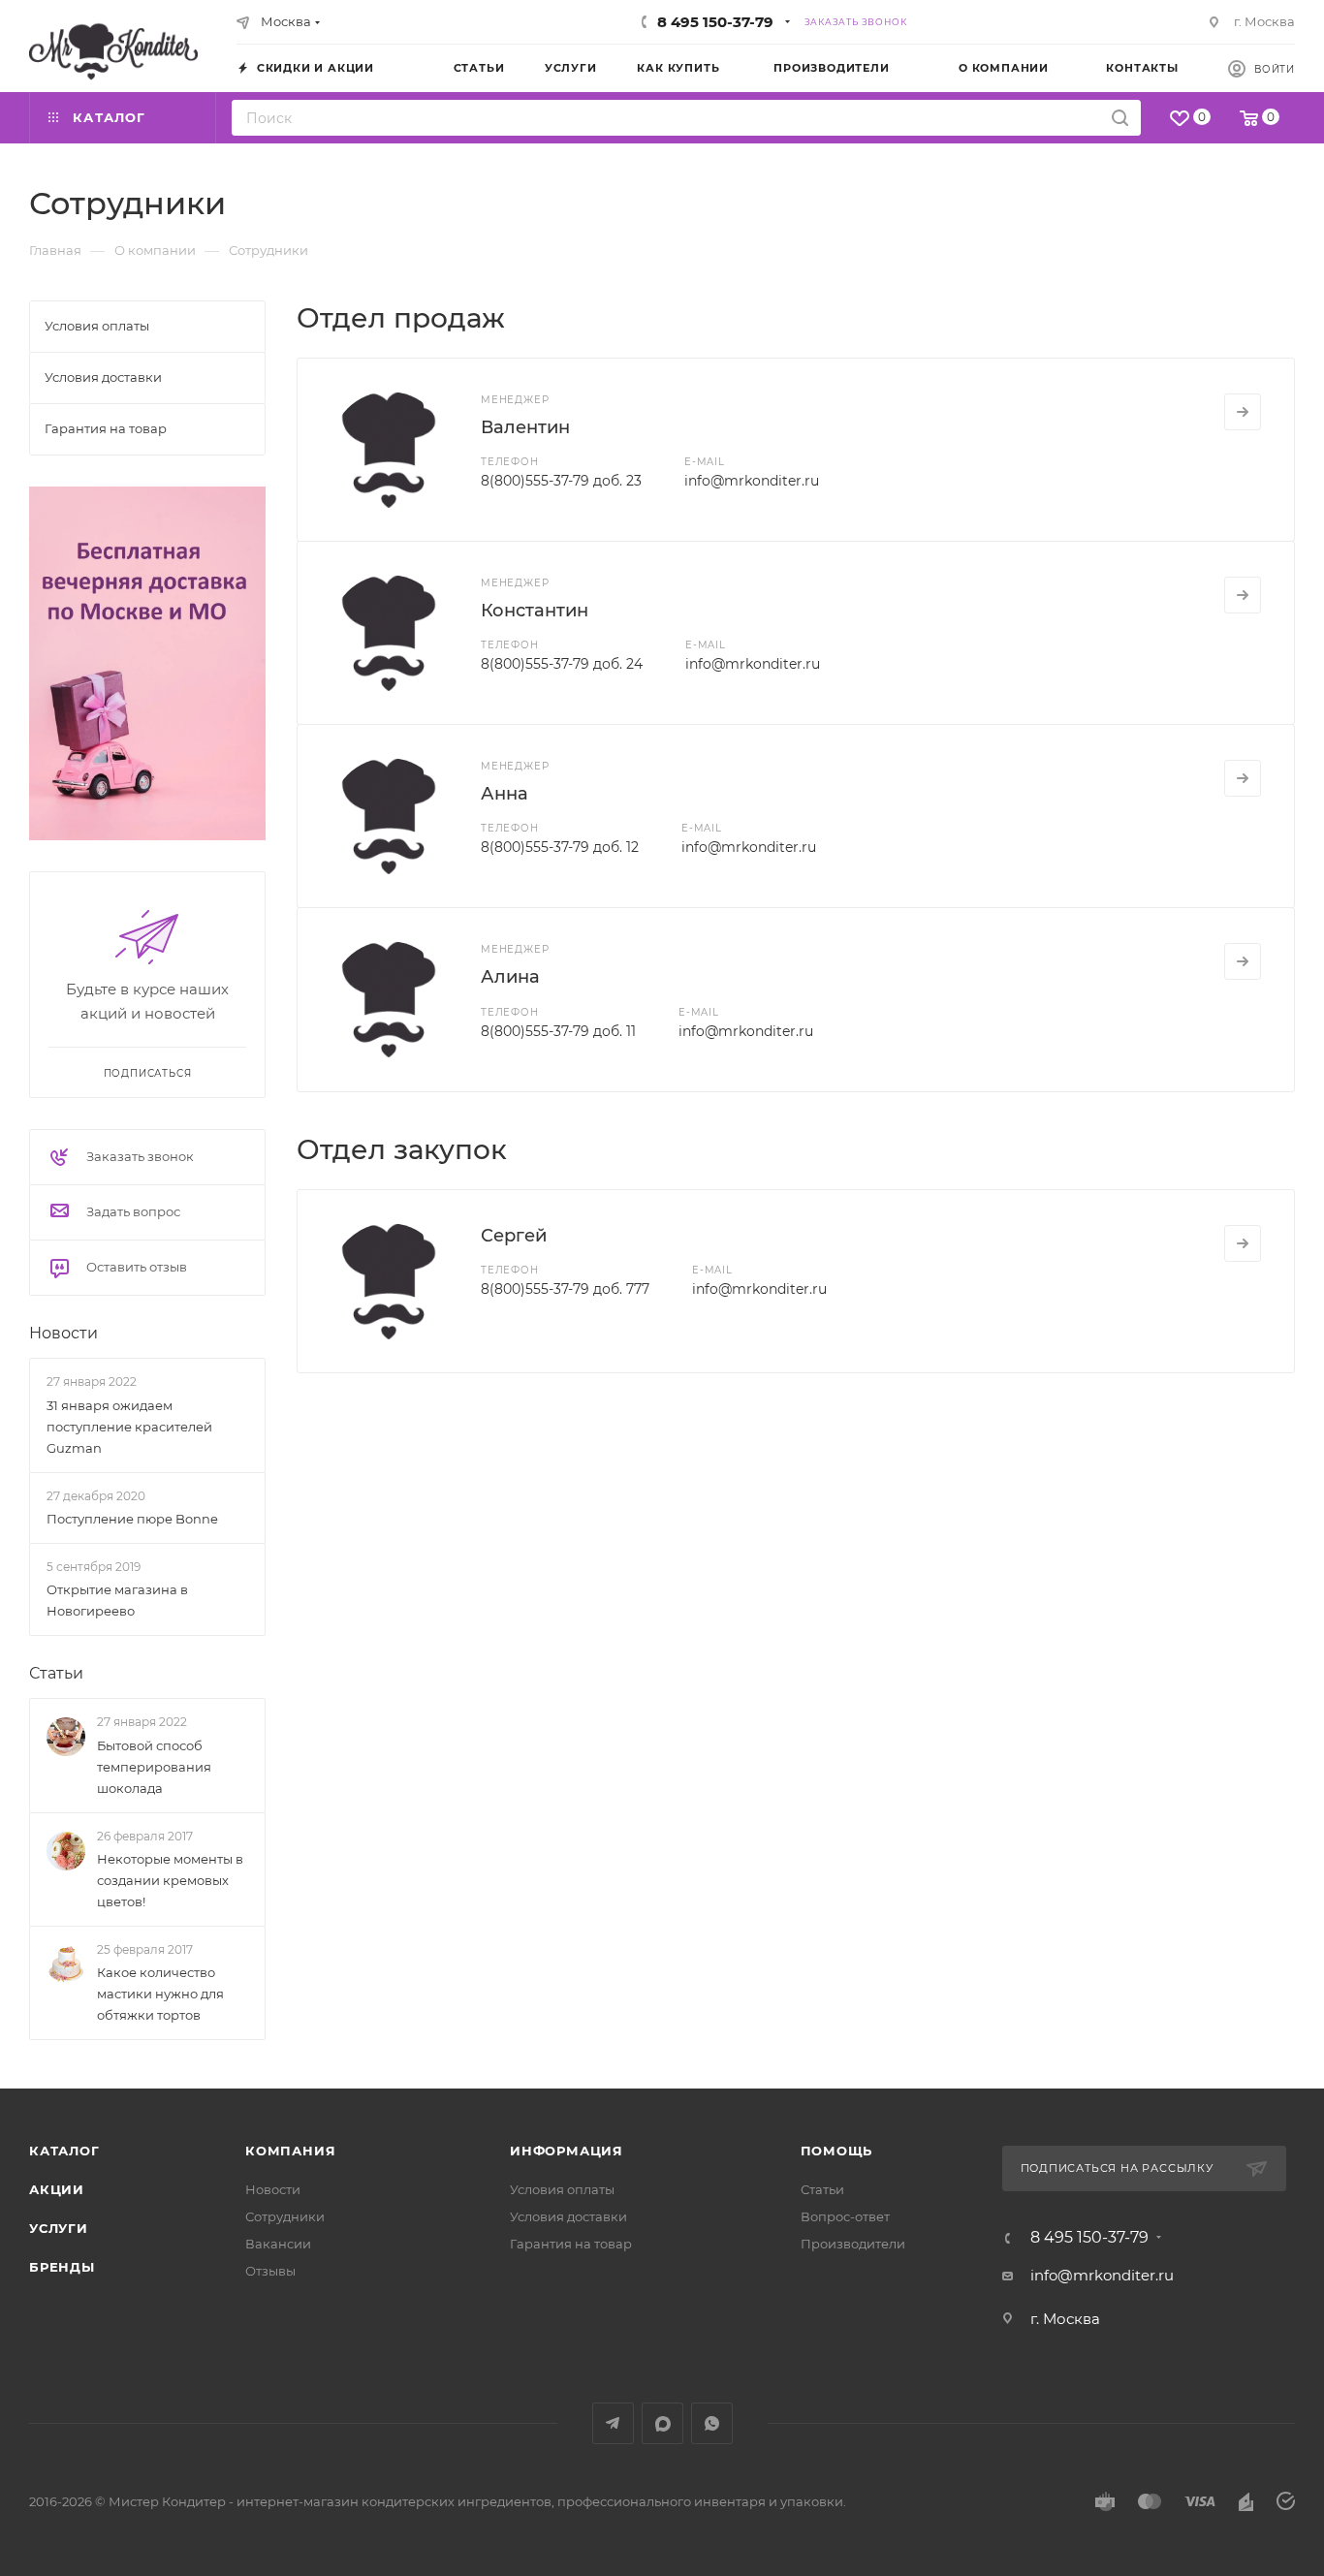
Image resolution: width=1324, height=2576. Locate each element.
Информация (567, 2151)
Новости (63, 1333)
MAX (662, 2423)
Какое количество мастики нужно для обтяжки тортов (160, 1994)
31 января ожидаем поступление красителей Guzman (129, 1427)
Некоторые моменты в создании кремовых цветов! (170, 1880)
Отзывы (270, 2271)
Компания (290, 2151)
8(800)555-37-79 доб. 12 (560, 847)
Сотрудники (285, 2216)
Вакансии (278, 2244)
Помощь (837, 2151)
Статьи (56, 1673)
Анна (504, 794)
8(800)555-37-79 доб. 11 (558, 1031)
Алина (510, 977)
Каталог (64, 2151)
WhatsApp (712, 2423)
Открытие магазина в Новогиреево (117, 1600)
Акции (57, 2189)
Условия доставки (568, 2216)
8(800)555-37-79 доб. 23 (561, 481)
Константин (535, 611)
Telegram (613, 2423)
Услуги (59, 2228)
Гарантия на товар (571, 2244)
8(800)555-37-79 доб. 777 (565, 1289)
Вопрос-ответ (845, 2216)
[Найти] (1120, 118)
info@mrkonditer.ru (752, 481)
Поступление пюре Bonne (132, 1519)
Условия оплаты (562, 2189)
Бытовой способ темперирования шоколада (154, 1767)
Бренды (62, 2267)
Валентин (525, 427)
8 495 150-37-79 (715, 22)
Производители (853, 2244)
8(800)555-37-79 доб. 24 (562, 664)
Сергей (514, 1236)
